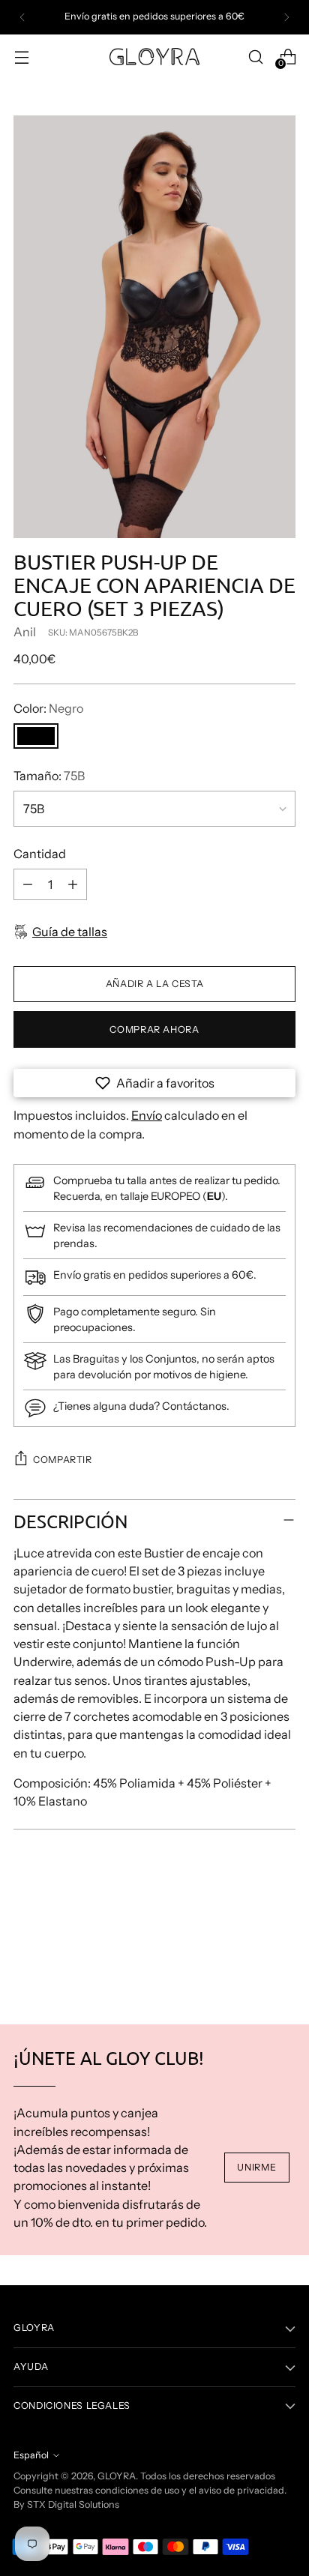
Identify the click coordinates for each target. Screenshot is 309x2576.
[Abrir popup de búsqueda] (255, 57)
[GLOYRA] (154, 57)
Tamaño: (49, 776)
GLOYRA (117, 2476)
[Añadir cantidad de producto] (73, 884)
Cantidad (40, 854)
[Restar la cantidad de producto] (28, 884)
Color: (48, 708)
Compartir (63, 1460)
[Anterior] (22, 17)
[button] (154, 1083)
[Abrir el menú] (21, 57)
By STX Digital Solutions (66, 2504)
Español (31, 2455)
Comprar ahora (154, 1029)
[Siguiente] (286, 17)
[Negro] (36, 736)
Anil (25, 632)
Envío (147, 1115)
